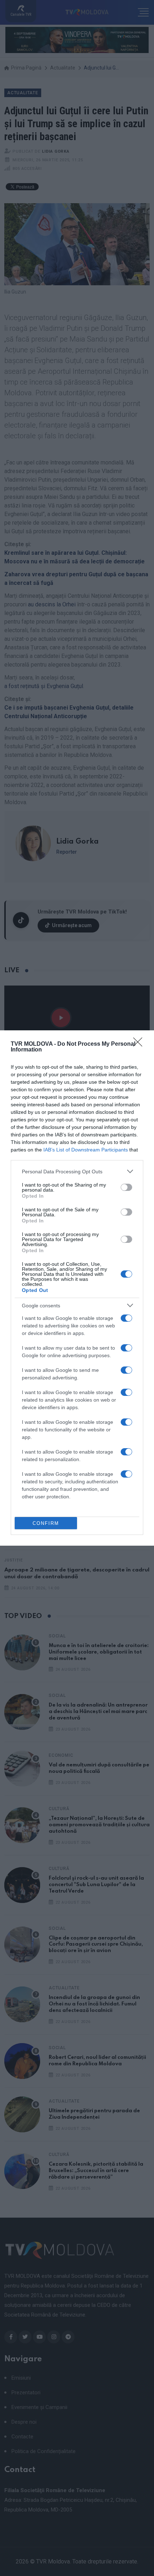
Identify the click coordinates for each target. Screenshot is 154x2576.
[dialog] (77, 1288)
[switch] (126, 1187)
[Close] (140, 1044)
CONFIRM (46, 1523)
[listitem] (77, 1171)
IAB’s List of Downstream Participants (86, 1150)
